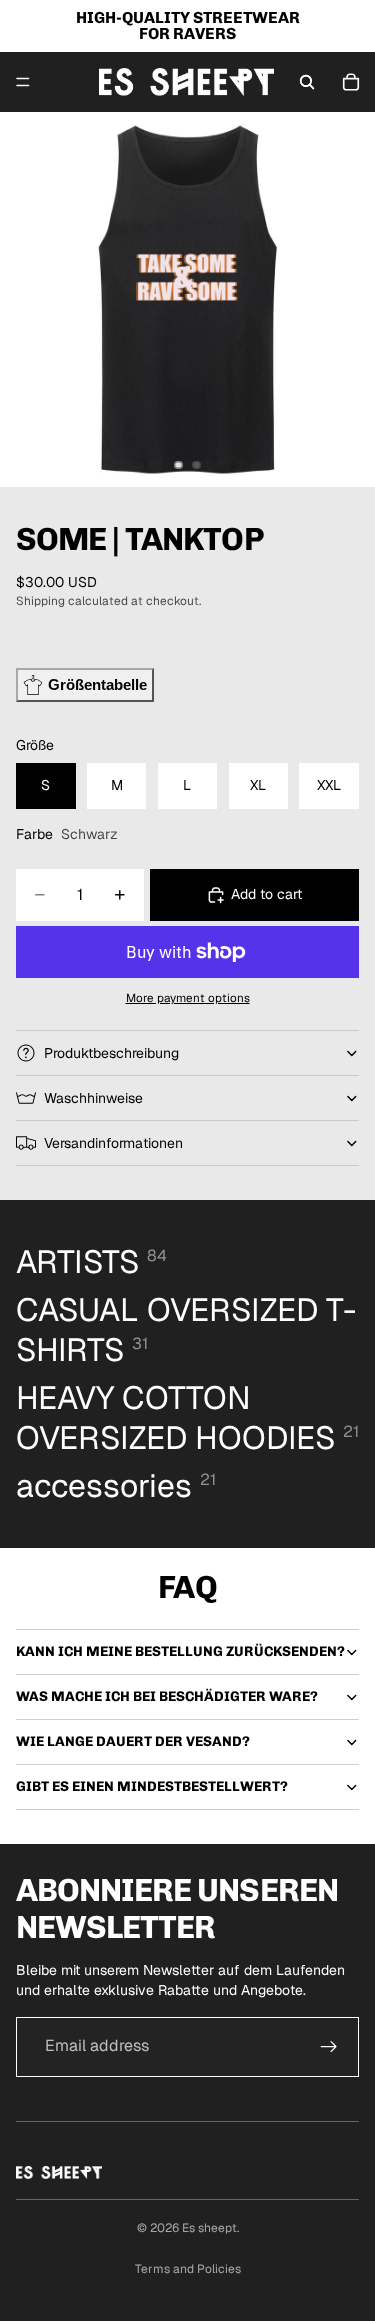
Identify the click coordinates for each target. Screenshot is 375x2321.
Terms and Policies (188, 2269)
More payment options (188, 997)
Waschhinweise (93, 1098)
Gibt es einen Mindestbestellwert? (152, 1786)
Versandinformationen (113, 1143)
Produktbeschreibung (111, 1053)
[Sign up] (329, 2047)
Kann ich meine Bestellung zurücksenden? (180, 1651)
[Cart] (351, 82)
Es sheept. (210, 2228)
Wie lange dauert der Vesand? (133, 1741)
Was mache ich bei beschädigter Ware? (167, 1696)
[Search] (307, 82)
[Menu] (23, 82)
